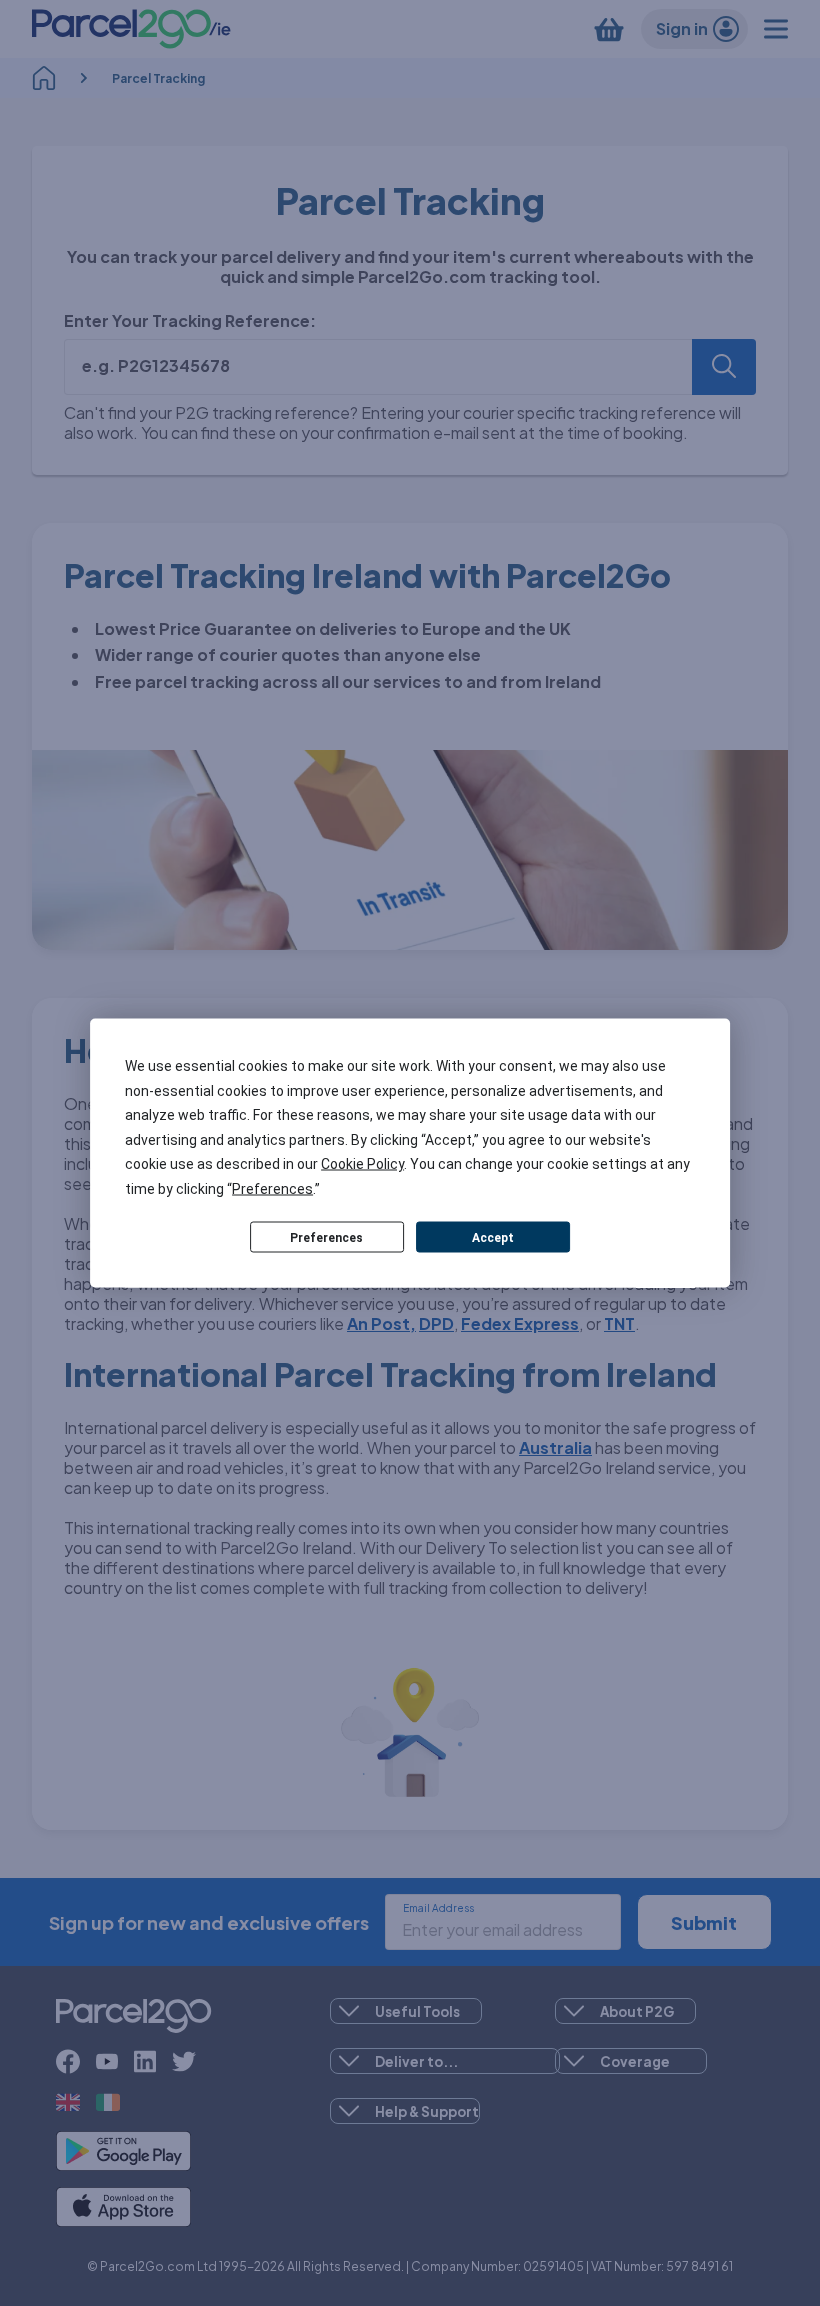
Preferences (326, 1237)
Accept (493, 1237)
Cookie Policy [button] (362, 1164)
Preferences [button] (272, 1188)
